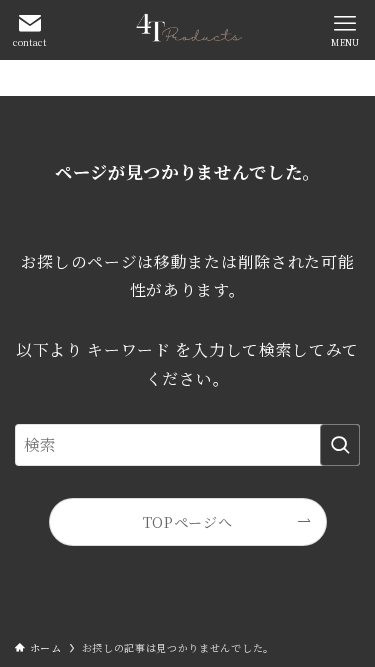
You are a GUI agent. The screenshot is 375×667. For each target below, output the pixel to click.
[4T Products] (187, 30)
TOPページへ (188, 522)
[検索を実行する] (340, 445)
